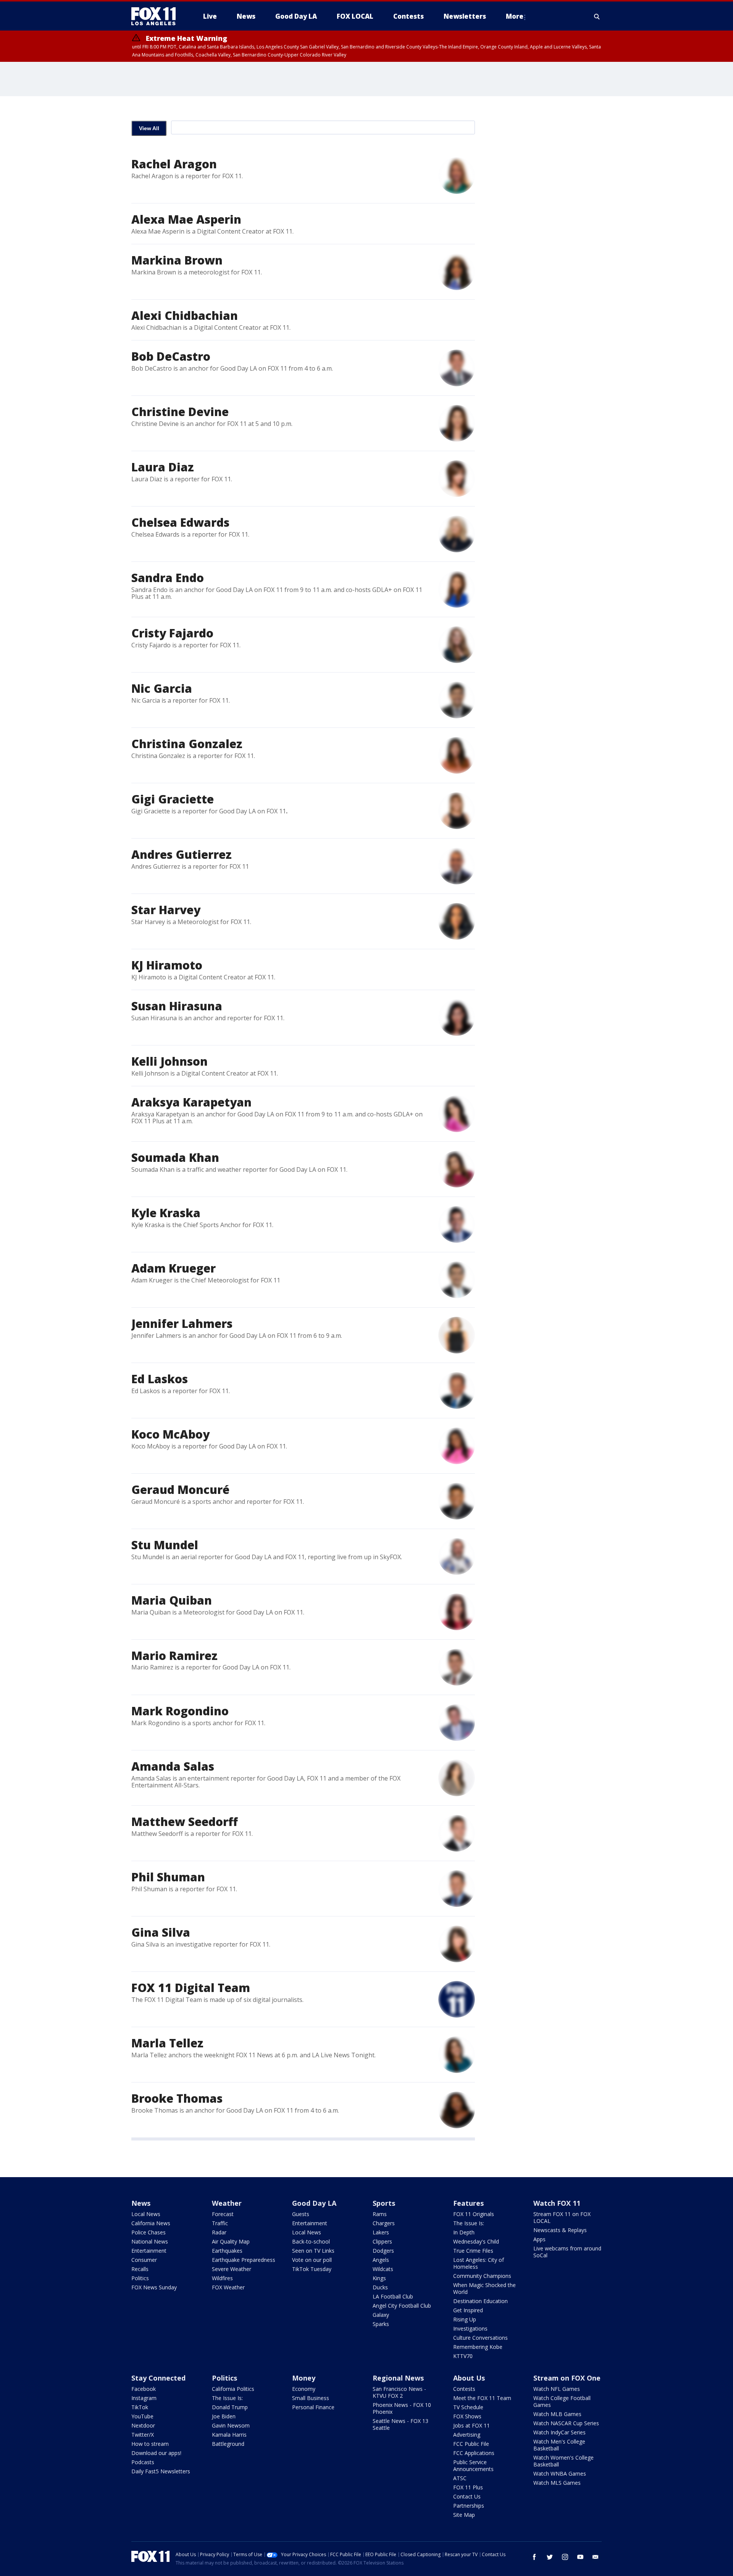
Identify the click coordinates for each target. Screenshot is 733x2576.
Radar (219, 2232)
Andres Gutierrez (182, 854)
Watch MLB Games (557, 2414)
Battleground (228, 2444)
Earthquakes (227, 2251)
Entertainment (149, 2251)
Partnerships (469, 2506)
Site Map (464, 2515)
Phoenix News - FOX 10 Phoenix (402, 2408)
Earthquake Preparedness (244, 2260)
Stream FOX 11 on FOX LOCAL (562, 2217)
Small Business (311, 2398)
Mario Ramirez (174, 1656)
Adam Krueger (174, 1268)
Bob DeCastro (171, 356)
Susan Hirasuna (177, 1006)
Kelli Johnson (170, 1061)
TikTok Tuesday (312, 2269)
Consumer (144, 2260)
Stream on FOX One (567, 2378)
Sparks (381, 2324)
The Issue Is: (469, 2223)
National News (150, 2241)
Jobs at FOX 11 (471, 2425)
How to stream (150, 2444)
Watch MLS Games (557, 2483)
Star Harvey (166, 910)
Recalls (140, 2269)
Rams (380, 2214)
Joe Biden (224, 2416)
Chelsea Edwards (180, 522)
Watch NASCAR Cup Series (566, 2423)
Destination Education (480, 2301)
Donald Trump (230, 2407)
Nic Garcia (162, 688)
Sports (384, 2203)
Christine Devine (180, 412)
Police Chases (149, 2232)
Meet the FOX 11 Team (482, 2398)
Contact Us (467, 2496)
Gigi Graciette (173, 799)
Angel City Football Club (402, 2306)
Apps (539, 2239)
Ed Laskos (160, 1379)
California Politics (233, 2389)
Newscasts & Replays (560, 2230)
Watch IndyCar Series (559, 2432)
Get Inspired (468, 2310)
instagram (565, 2557)
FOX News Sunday (154, 2287)
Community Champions (482, 2276)
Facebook (144, 2389)
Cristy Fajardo (172, 633)
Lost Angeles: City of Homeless (479, 2263)
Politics (140, 2278)
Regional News (398, 2378)
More (515, 16)
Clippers (382, 2241)
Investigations (470, 2328)
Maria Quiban (172, 1600)
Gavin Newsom (231, 2425)
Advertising (467, 2435)
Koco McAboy (170, 1434)
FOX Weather (228, 2287)
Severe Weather (232, 2269)
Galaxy (381, 2315)
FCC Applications (474, 2453)
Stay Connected (158, 2378)
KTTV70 (463, 2356)
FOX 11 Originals (474, 2214)
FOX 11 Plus (468, 2487)
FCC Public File (471, 2444)
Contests (464, 2389)
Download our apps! (156, 2453)
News (141, 2203)
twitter (550, 2557)
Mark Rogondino (180, 1711)
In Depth (464, 2232)
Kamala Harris (229, 2435)
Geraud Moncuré (180, 1490)
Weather (227, 2203)
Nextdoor (143, 2425)
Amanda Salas (173, 1766)
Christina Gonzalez (187, 744)
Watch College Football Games (562, 2401)
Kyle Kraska (166, 1213)
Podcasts (143, 2462)
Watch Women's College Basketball (563, 2461)
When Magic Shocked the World (484, 2288)
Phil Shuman (168, 1877)
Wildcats (383, 2269)
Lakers (381, 2232)
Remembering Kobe (478, 2347)
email (596, 2557)
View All (149, 128)
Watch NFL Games (557, 2389)
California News (151, 2223)
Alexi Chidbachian (185, 315)
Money (304, 2378)
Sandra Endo (168, 578)
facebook (534, 2557)
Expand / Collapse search (597, 16)
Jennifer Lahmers (182, 1323)
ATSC (460, 2478)
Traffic (220, 2223)
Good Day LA (314, 2203)
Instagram (144, 2398)
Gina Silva (161, 1932)
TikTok (140, 2407)
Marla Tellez (167, 2043)
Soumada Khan (175, 1157)
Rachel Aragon (174, 164)
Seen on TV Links (313, 2251)
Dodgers (383, 2251)
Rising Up (465, 2319)
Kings (379, 2278)
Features (468, 2203)
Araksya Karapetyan (191, 1102)
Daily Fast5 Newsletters (161, 2471)
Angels (381, 2260)
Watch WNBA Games (560, 2474)
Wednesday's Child (476, 2241)
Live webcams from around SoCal (567, 2252)
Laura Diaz (163, 467)
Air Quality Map (231, 2241)
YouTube (142, 2416)
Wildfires (222, 2278)
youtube (580, 2557)
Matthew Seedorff (185, 1822)
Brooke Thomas (177, 2098)
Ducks (380, 2287)
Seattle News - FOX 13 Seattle (400, 2424)
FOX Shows (467, 2416)
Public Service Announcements (473, 2466)
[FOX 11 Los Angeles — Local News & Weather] (157, 16)
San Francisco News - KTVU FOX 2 (399, 2392)
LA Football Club (393, 2296)
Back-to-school (311, 2241)
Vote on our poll (312, 2260)
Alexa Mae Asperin (186, 219)
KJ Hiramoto (167, 965)
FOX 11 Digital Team (191, 1988)
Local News (146, 2214)
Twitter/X (143, 2435)
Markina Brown (177, 260)
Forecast (223, 2214)
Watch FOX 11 (557, 2203)
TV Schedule (468, 2407)
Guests (301, 2214)
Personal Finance (313, 2407)
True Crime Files (473, 2251)
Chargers (384, 2223)
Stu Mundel (165, 1545)
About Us (469, 2378)
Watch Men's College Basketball (559, 2445)
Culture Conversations (480, 2338)
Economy (304, 2389)
